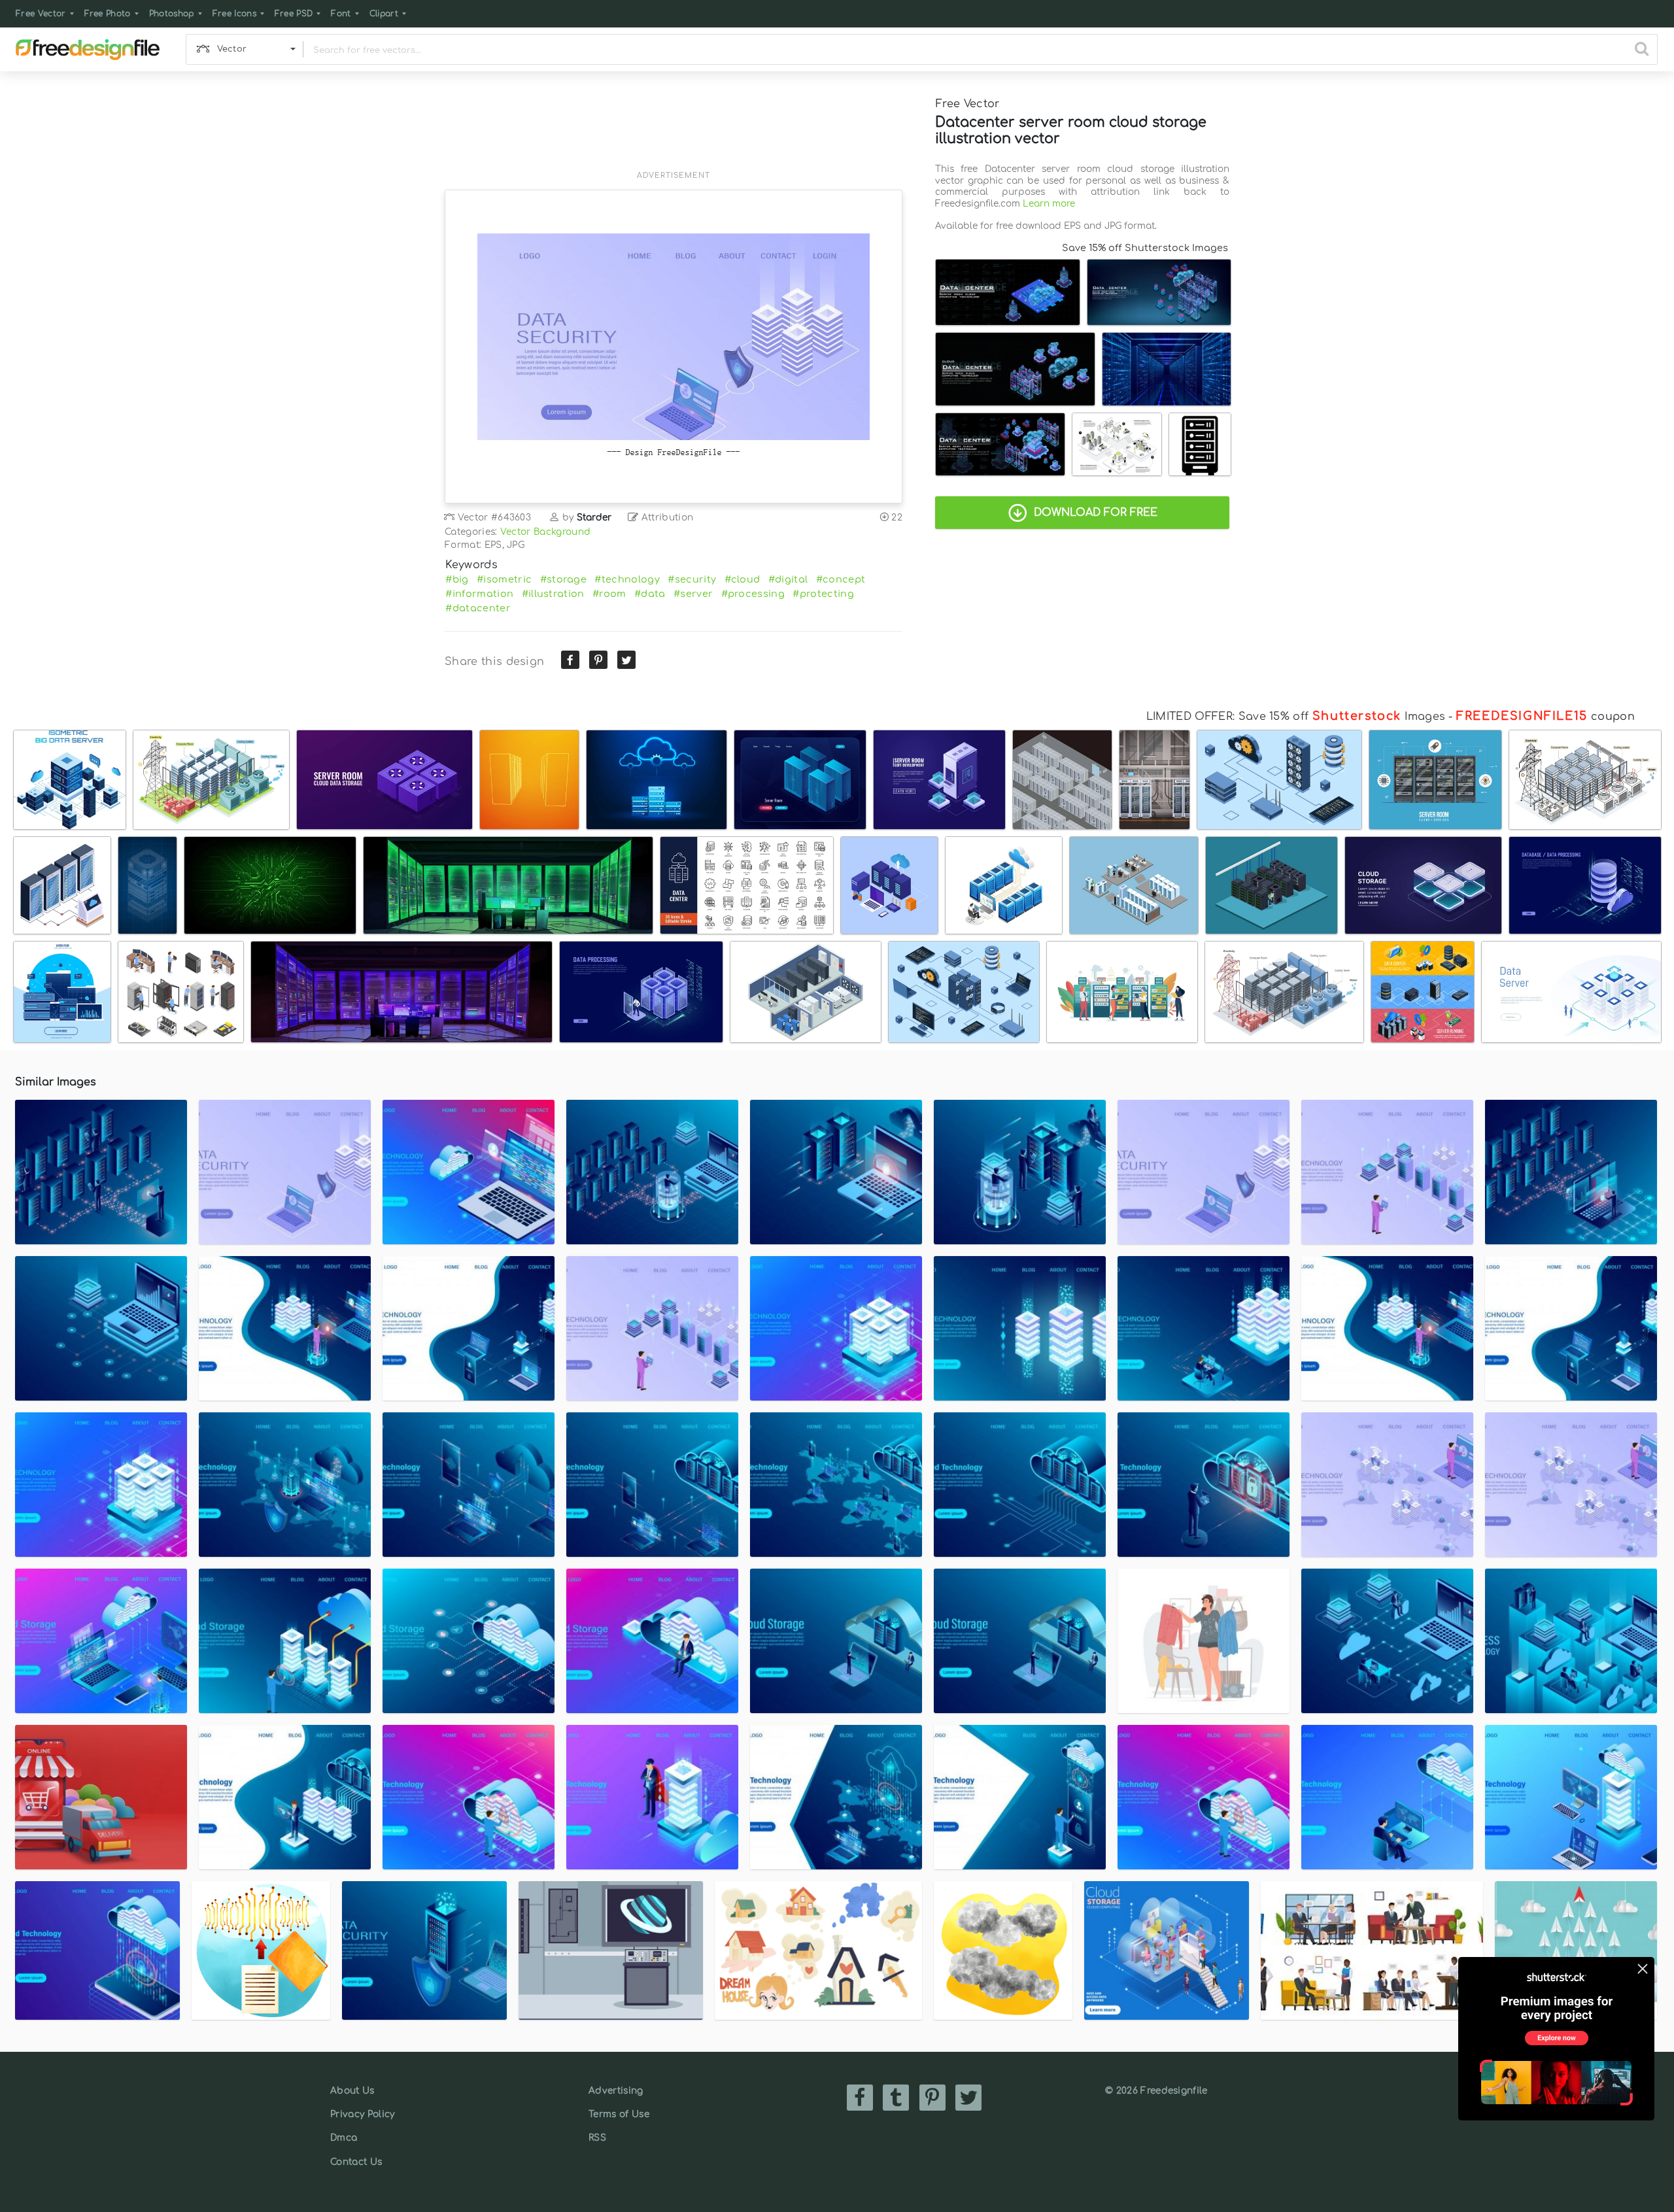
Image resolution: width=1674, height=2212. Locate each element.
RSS (597, 2138)
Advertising (616, 2091)
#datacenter (478, 608)
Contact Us (356, 2162)
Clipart (384, 14)
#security (692, 579)
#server (693, 594)
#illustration (553, 594)
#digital (788, 579)
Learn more (1049, 204)
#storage (564, 579)
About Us (352, 2091)
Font (341, 14)
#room (609, 594)
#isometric (504, 579)
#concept (841, 579)
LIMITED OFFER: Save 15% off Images (1296, 717)
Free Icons (234, 14)
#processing (753, 594)
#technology (627, 579)
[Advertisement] (674, 129)
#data (650, 594)
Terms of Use (619, 2114)
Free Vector (41, 14)
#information (479, 594)
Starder (594, 518)
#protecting (823, 594)
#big (457, 579)
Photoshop (172, 14)
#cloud (743, 579)
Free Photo (108, 14)
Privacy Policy (362, 2114)
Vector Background (545, 532)
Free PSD (294, 14)
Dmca (344, 2138)
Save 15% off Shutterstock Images (1145, 248)
